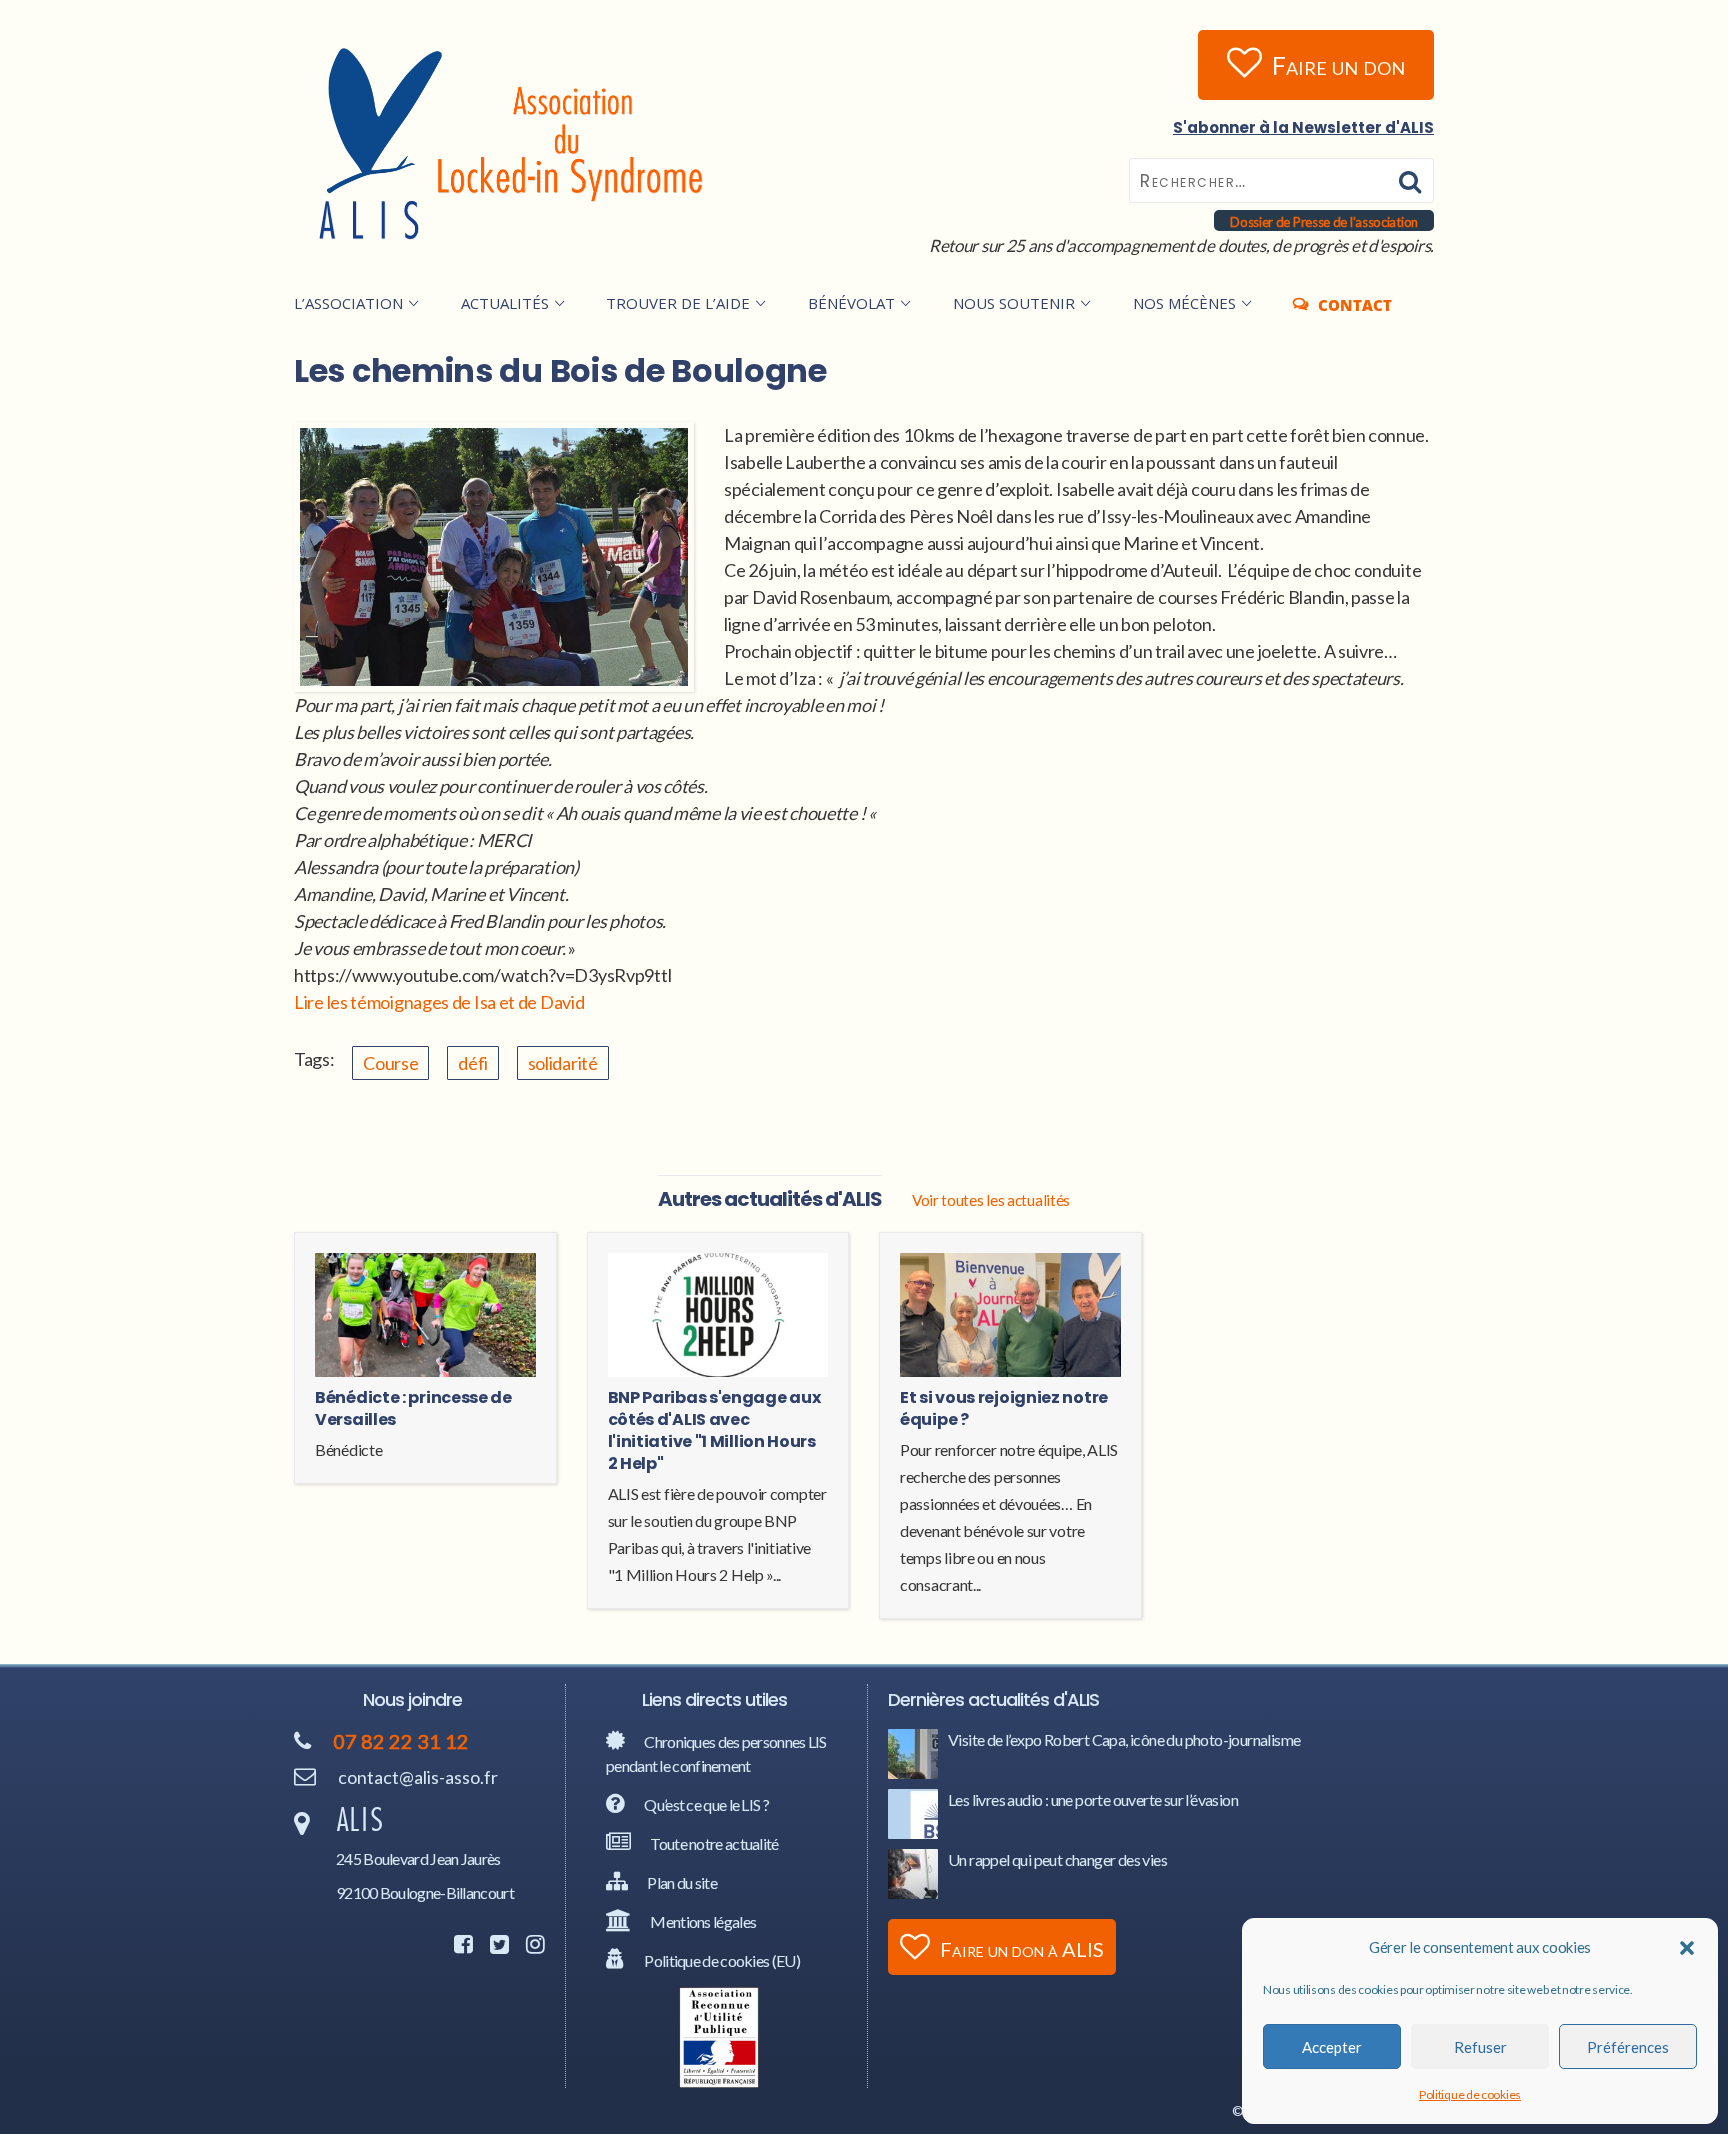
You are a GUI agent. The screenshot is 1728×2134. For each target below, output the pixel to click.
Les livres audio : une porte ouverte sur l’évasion (1093, 1799)
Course (390, 1063)
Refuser (1480, 2047)
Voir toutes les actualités (991, 1200)
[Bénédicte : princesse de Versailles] (425, 1318)
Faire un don (1338, 65)
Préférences (1628, 2047)
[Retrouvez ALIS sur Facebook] (460, 1945)
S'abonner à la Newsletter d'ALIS (1303, 127)
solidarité (563, 1063)
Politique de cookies (1470, 2094)
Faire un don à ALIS (1022, 1949)
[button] (1687, 1948)
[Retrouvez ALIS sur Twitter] (496, 1945)
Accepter (1332, 2047)
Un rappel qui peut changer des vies (1057, 1859)
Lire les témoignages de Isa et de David (439, 1002)
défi (473, 1063)
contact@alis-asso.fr (418, 1777)
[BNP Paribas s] (718, 1318)
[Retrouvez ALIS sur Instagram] (532, 1945)
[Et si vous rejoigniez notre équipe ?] (1010, 1318)
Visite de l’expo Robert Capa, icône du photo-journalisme (1124, 1739)
